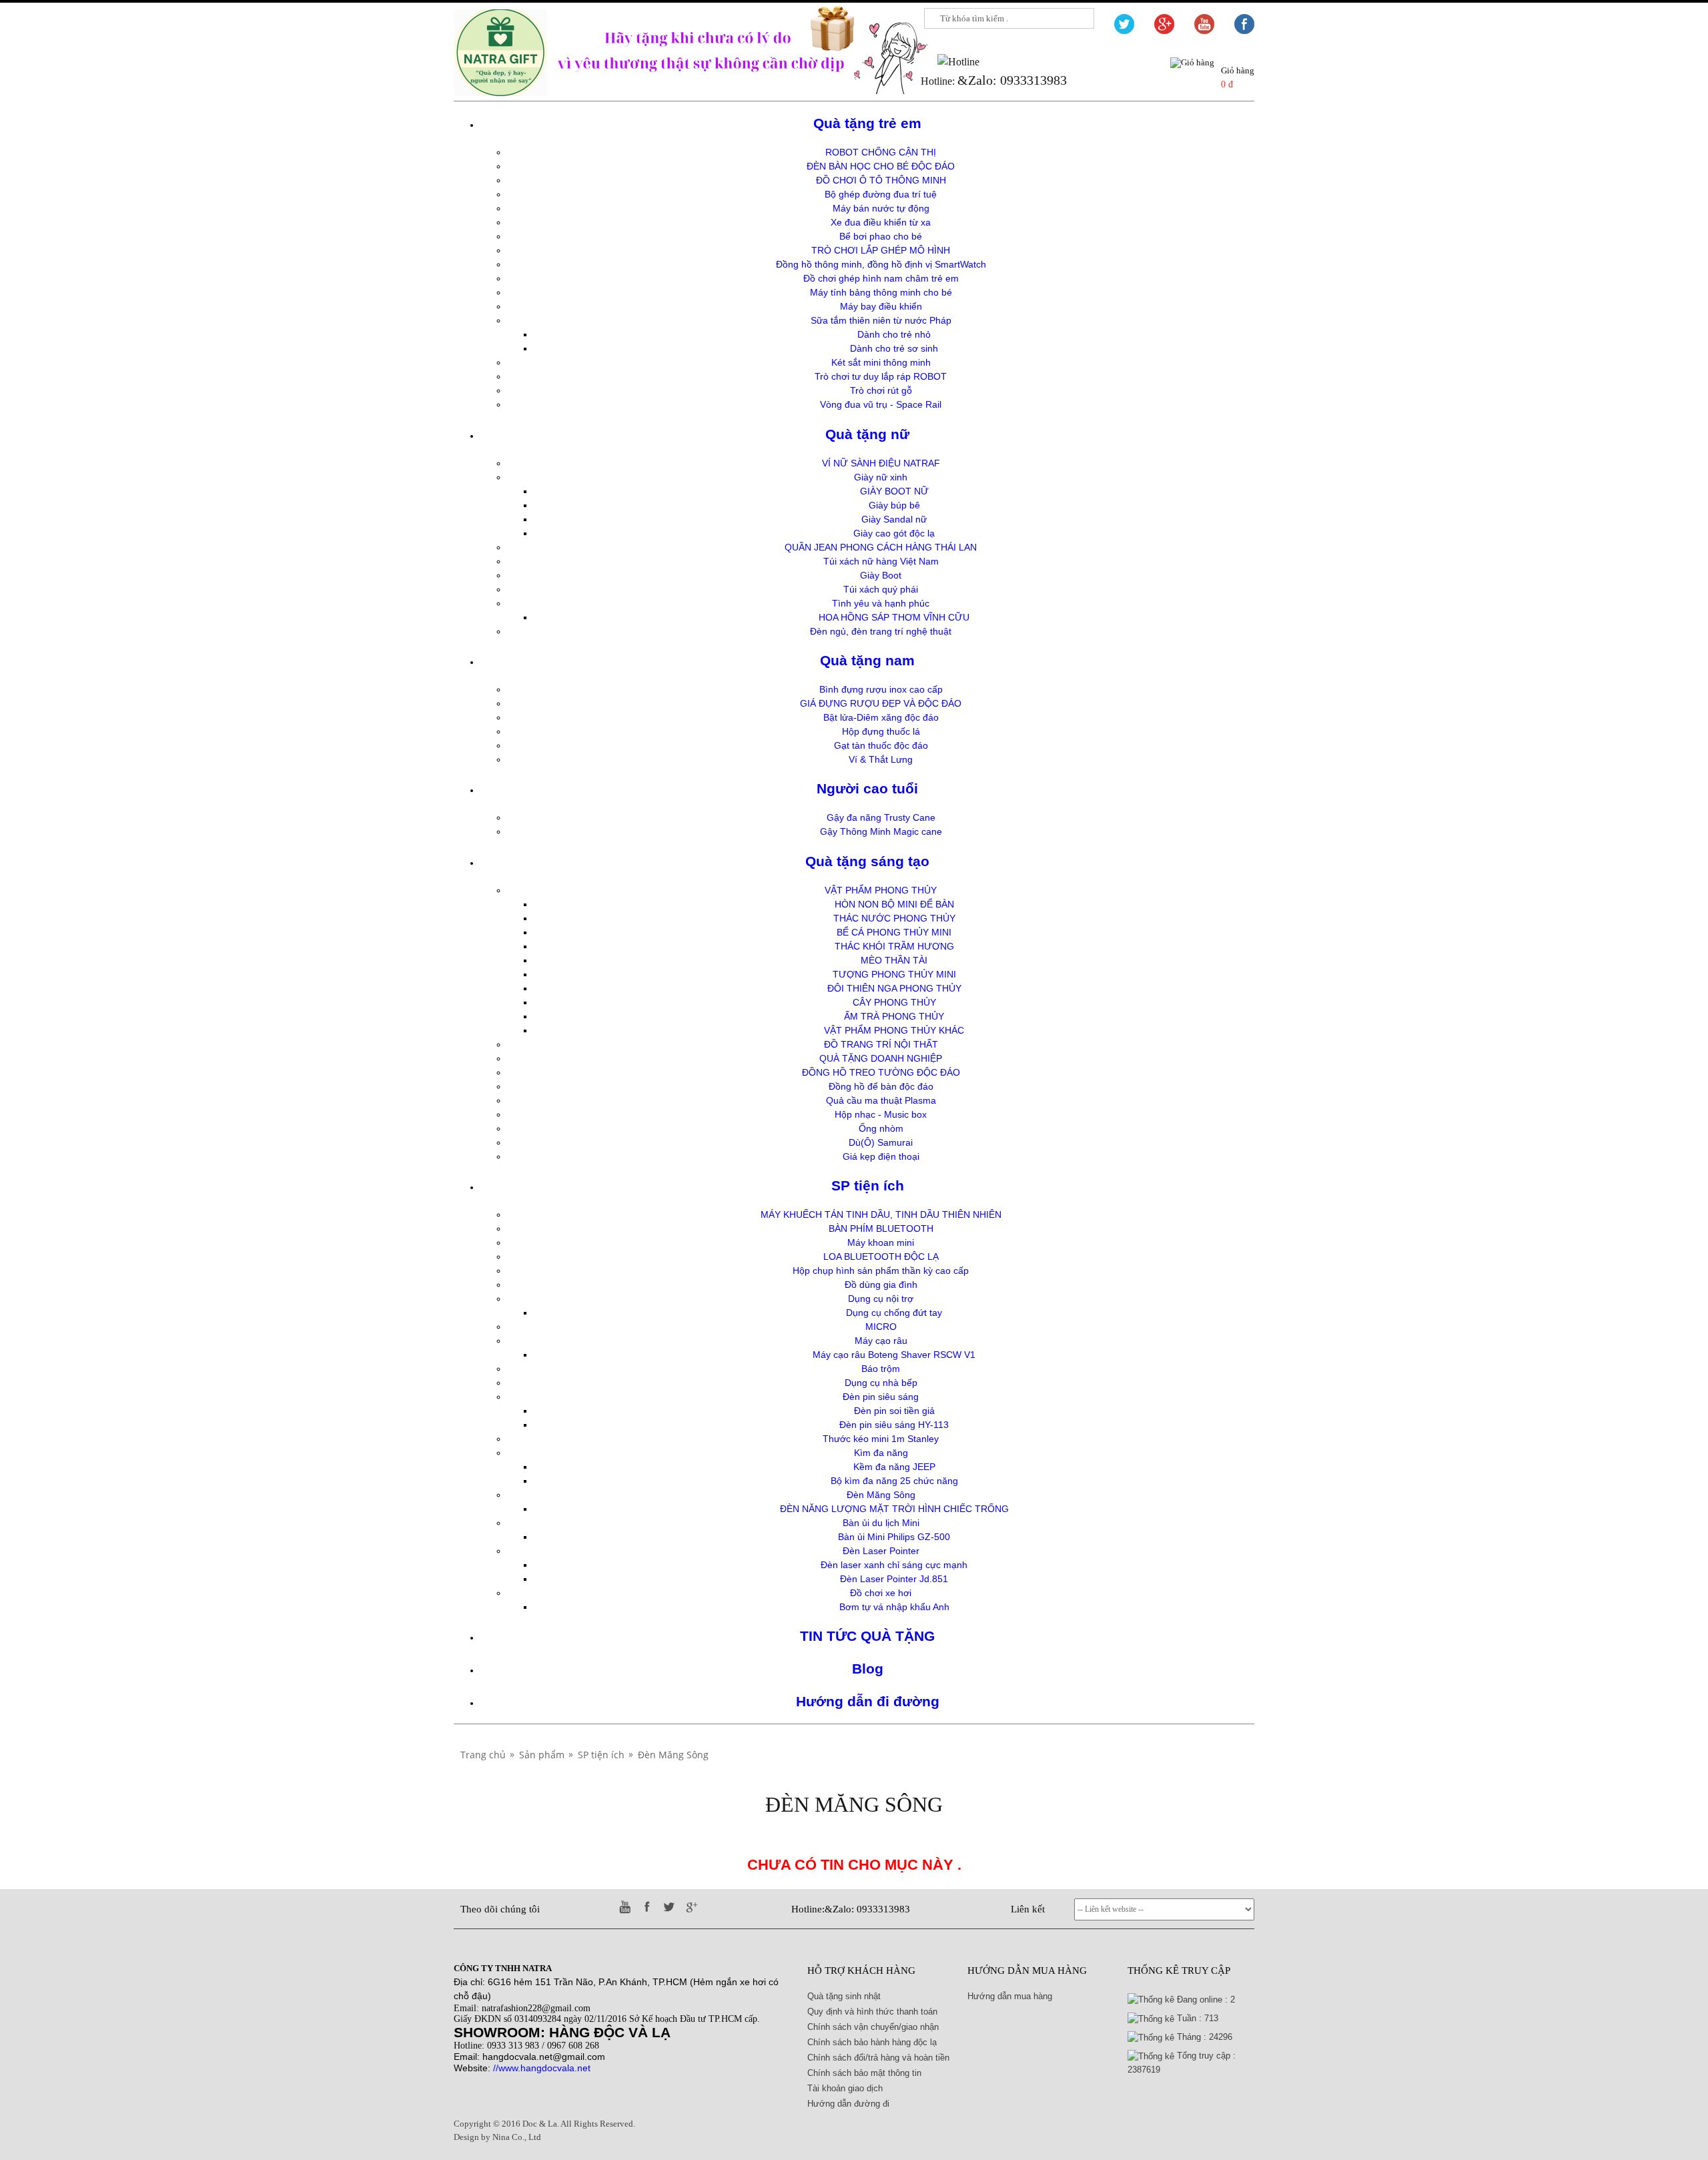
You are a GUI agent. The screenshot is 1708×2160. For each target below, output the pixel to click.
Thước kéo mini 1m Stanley (881, 1439)
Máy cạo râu (881, 1341)
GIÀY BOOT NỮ (894, 491)
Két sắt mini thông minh (881, 362)
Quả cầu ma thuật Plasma (881, 1100)
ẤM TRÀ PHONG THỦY (894, 1016)
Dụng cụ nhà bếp (881, 1383)
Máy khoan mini (881, 1242)
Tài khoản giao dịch (845, 2088)
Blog (868, 1669)
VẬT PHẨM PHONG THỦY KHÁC (894, 1030)
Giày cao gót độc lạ (894, 533)
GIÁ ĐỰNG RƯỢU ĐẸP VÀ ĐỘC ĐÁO (881, 703)
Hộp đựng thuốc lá (881, 731)
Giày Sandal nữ (894, 519)
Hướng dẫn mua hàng (1010, 1996)
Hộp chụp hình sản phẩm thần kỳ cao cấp (881, 1271)
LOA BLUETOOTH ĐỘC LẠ (881, 1256)
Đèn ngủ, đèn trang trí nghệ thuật (881, 631)
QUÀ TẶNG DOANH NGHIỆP (881, 1058)
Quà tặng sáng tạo (867, 861)
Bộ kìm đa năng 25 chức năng (894, 1481)
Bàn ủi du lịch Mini (881, 1523)
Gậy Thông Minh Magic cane (881, 831)
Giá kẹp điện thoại (881, 1156)
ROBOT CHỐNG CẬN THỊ (881, 152)
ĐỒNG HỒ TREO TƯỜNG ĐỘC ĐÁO (881, 1072)
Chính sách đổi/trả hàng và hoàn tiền (878, 2058)
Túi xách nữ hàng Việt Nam (881, 561)
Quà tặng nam (867, 660)
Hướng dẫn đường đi (848, 2104)
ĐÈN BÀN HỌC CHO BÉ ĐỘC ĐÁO (881, 166)
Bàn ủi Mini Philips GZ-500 (894, 1537)
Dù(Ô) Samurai (881, 1142)
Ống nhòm (881, 1128)
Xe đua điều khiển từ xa (881, 222)
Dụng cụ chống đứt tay (894, 1313)
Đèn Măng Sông (881, 1495)
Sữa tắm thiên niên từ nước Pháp (881, 320)
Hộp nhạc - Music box (881, 1114)
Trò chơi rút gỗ (881, 390)
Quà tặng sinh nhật (844, 1996)
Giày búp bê (894, 505)
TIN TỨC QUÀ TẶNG (867, 1636)
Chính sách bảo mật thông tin (864, 2073)
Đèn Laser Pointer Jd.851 (894, 1579)
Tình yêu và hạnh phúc (881, 603)
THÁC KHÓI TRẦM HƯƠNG (894, 946)
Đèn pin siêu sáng (881, 1397)
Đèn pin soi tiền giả (894, 1411)
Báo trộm (881, 1369)
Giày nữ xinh (881, 477)
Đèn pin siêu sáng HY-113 (894, 1425)
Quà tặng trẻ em (867, 123)
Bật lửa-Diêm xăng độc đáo (881, 717)
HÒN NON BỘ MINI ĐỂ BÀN (894, 904)
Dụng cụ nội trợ (881, 1299)
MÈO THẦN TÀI (894, 960)
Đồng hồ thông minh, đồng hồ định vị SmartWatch (881, 264)
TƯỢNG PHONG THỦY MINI (894, 974)
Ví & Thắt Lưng (881, 759)
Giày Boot (881, 575)
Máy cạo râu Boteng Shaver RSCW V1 (894, 1355)
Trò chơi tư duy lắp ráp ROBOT (881, 376)
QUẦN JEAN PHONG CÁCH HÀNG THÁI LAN (881, 547)
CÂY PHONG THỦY (894, 1002)
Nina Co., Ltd (517, 2137)
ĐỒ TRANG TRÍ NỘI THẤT (881, 1044)
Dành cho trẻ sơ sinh (894, 348)
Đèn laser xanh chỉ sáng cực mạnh (894, 1565)
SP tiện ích (868, 1185)
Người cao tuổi (867, 788)
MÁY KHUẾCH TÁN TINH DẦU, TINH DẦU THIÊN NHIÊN (881, 1214)
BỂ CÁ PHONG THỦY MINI (894, 932)
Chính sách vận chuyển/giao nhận (873, 2027)
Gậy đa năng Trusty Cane (881, 817)
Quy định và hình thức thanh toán (872, 2012)
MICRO (881, 1327)
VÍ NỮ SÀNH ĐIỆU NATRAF (881, 463)
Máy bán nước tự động (881, 208)
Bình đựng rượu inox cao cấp (881, 689)
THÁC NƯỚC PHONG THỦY (894, 918)
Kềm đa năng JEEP (894, 1467)
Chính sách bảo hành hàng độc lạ (872, 2042)
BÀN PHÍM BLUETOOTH (881, 1228)
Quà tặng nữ (867, 434)
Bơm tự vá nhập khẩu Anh (894, 1607)
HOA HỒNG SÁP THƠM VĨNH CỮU (894, 617)
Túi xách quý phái (881, 589)
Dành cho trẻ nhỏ (894, 334)
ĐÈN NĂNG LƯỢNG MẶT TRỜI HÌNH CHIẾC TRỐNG (894, 1509)
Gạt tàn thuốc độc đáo (881, 745)
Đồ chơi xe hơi (881, 1593)
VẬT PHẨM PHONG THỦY (881, 890)
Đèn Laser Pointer (881, 1551)
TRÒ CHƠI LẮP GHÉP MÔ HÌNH (881, 250)
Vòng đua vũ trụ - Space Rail (881, 404)
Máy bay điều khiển (881, 306)
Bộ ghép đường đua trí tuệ (881, 194)
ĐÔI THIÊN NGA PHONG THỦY (894, 988)
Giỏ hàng (1238, 70)
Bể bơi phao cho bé (881, 236)
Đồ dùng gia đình (881, 1285)
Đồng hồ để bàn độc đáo (881, 1086)
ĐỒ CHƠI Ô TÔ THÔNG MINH (881, 180)
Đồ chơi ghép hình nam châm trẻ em (881, 278)
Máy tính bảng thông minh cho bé (881, 292)
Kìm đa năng (881, 1453)
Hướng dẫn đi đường (868, 1701)
